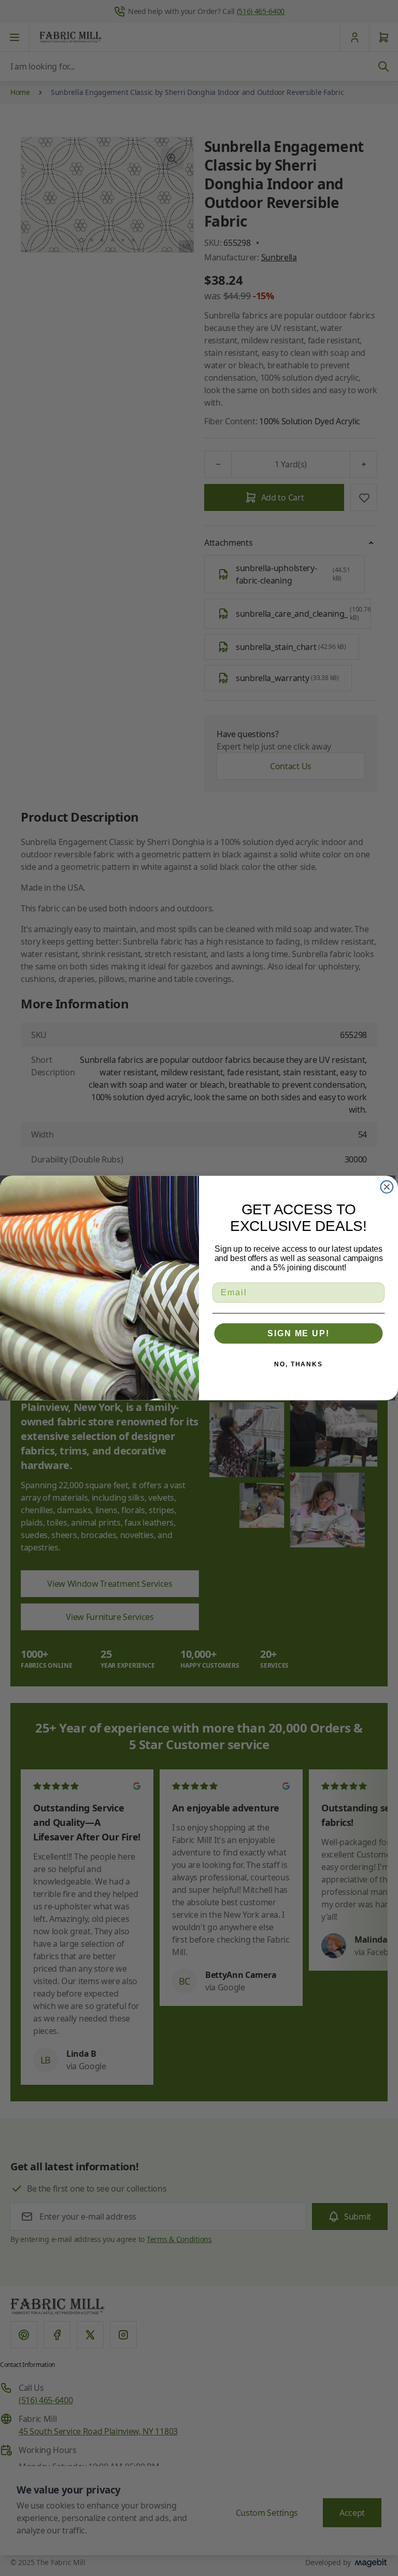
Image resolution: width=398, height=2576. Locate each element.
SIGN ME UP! (298, 1333)
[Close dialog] (387, 1187)
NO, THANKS (298, 1364)
